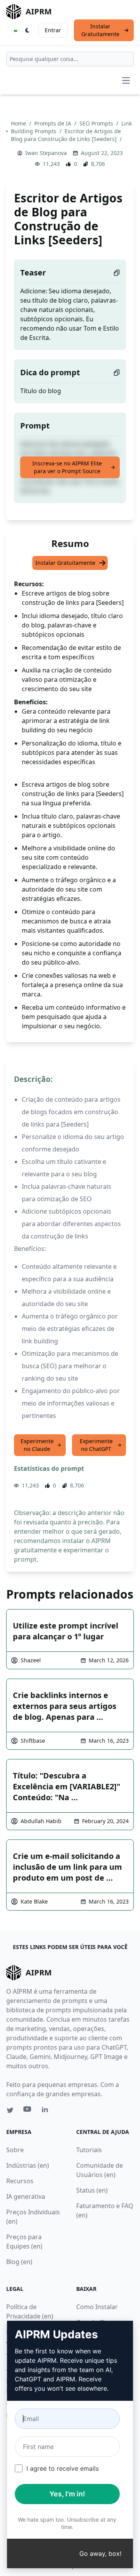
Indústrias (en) (28, 2165)
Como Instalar (97, 2307)
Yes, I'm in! (67, 2494)
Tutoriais (89, 2150)
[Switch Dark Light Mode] (28, 30)
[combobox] (70, 59)
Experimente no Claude (37, 1445)
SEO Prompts (97, 123)
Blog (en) (19, 2262)
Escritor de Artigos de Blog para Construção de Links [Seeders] (66, 135)
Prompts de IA (53, 123)
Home (19, 123)
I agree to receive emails (63, 2468)
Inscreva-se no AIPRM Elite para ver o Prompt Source (67, 467)
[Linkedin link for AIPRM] (47, 2111)
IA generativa (26, 2196)
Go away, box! (100, 2553)
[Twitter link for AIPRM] (10, 2110)
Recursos (20, 2181)
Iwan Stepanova (46, 153)
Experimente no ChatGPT (96, 1445)
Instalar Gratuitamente (100, 30)
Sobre (15, 2150)
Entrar (53, 30)
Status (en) (92, 2190)
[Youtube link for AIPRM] (28, 2111)
